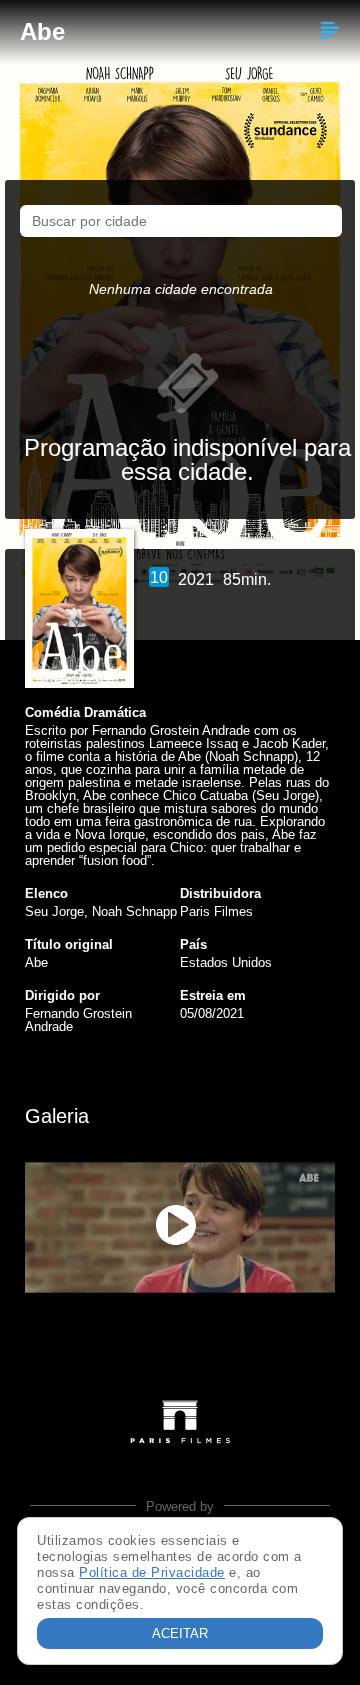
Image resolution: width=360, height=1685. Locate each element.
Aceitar (180, 1633)
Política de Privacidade (152, 1572)
